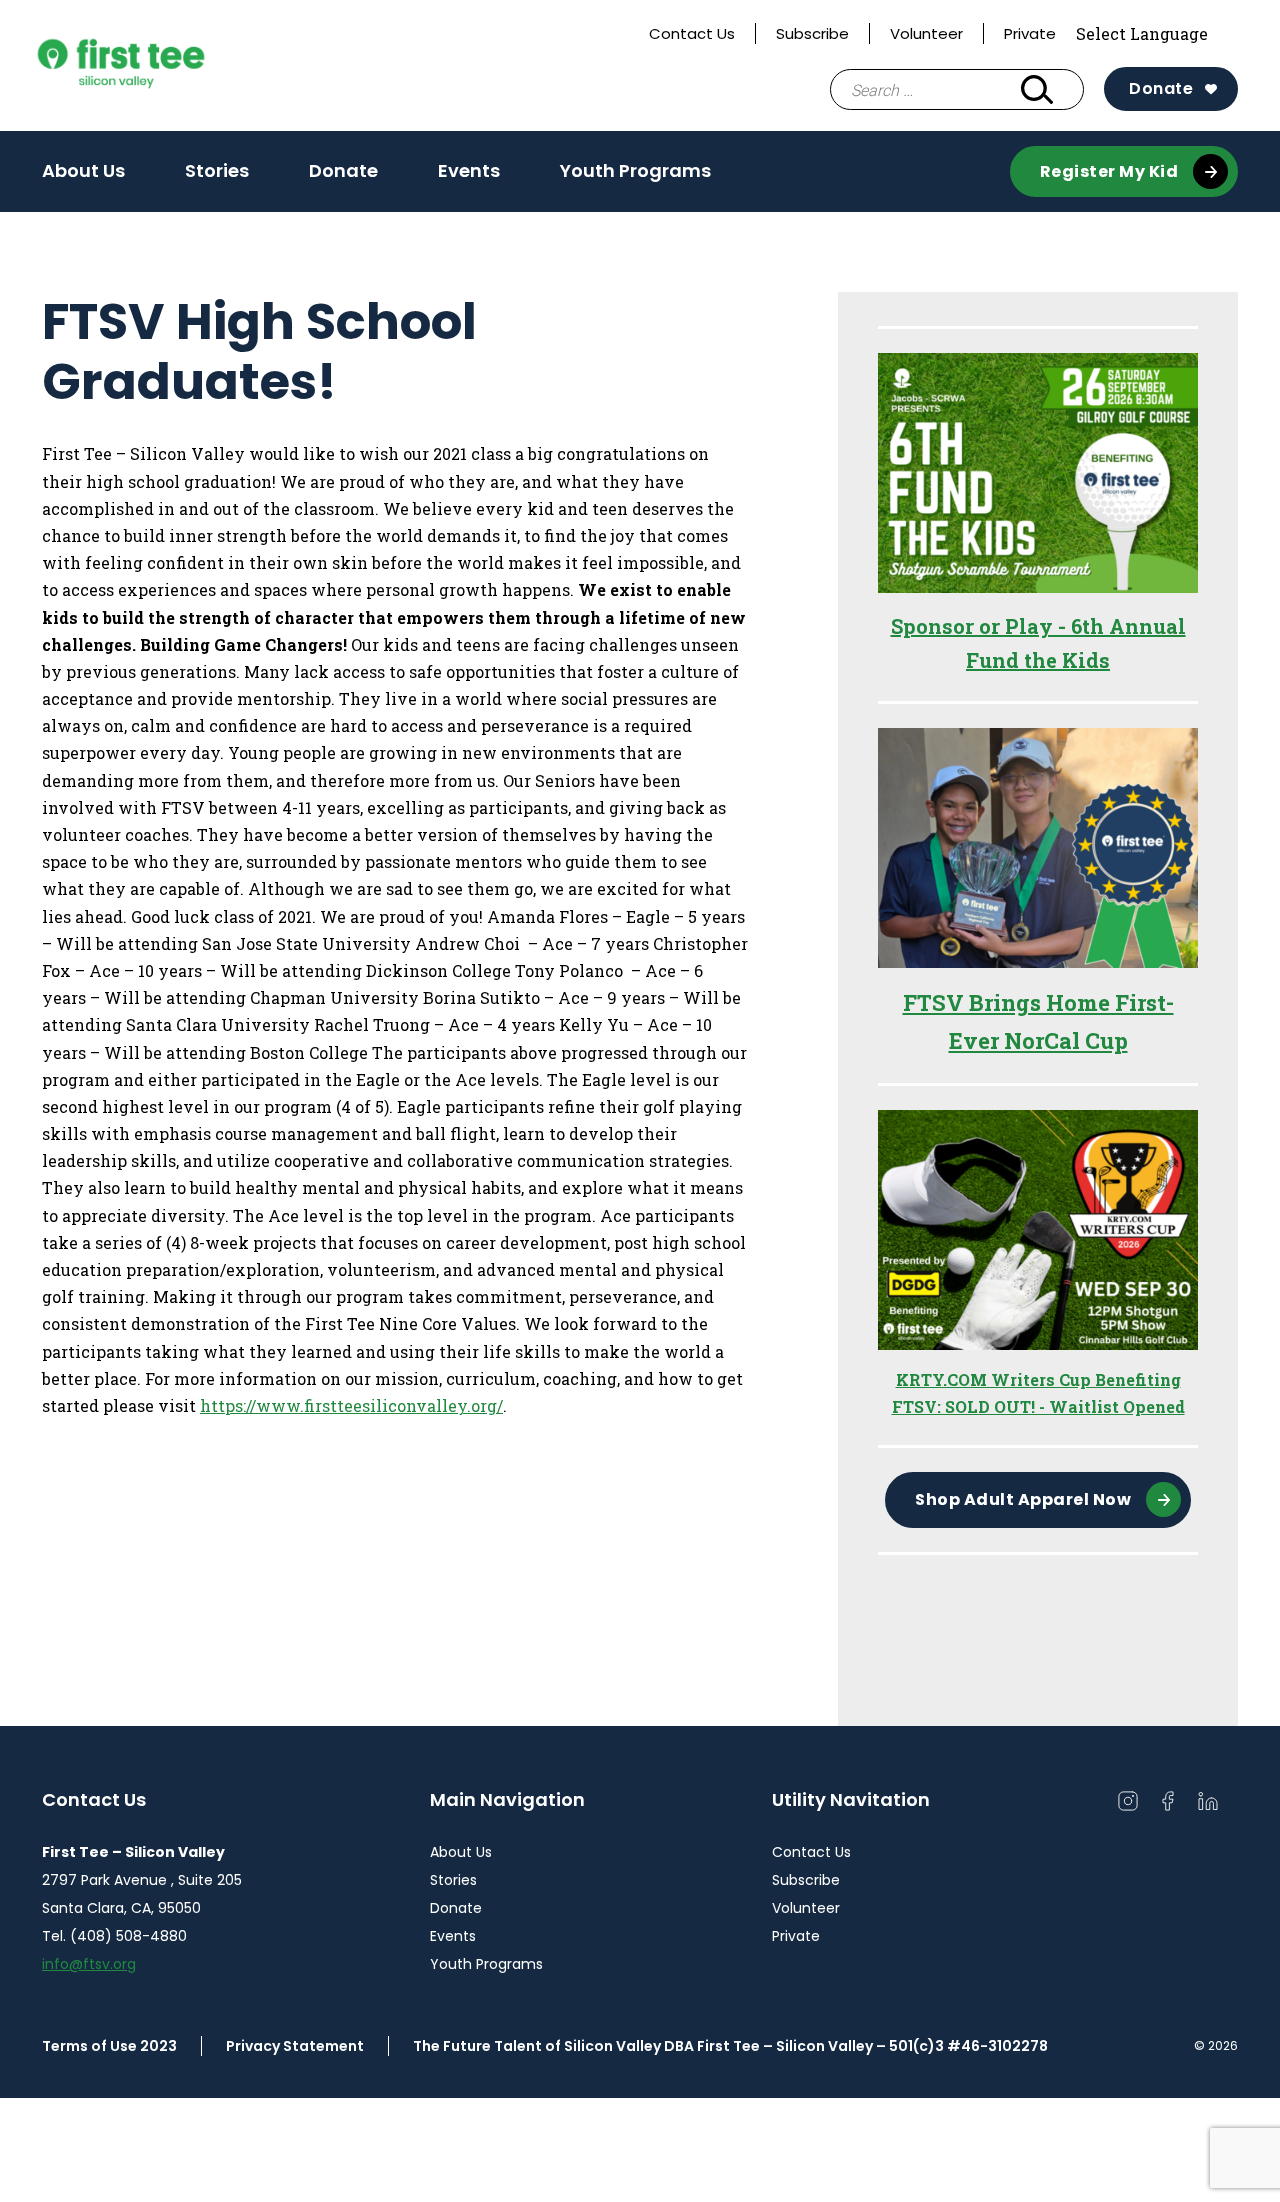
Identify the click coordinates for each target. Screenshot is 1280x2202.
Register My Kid (1109, 171)
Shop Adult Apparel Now (1023, 1499)
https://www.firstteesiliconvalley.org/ (351, 1405)
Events (469, 170)
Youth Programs (635, 170)
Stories (217, 170)
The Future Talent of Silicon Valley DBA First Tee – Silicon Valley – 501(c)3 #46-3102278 (730, 2046)
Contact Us (692, 33)
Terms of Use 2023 (109, 2046)
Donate (1161, 88)
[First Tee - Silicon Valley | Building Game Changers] (160, 65)
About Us (83, 170)
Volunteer (926, 33)
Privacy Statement (295, 2046)
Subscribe (812, 33)
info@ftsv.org (89, 1964)
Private (1030, 33)
